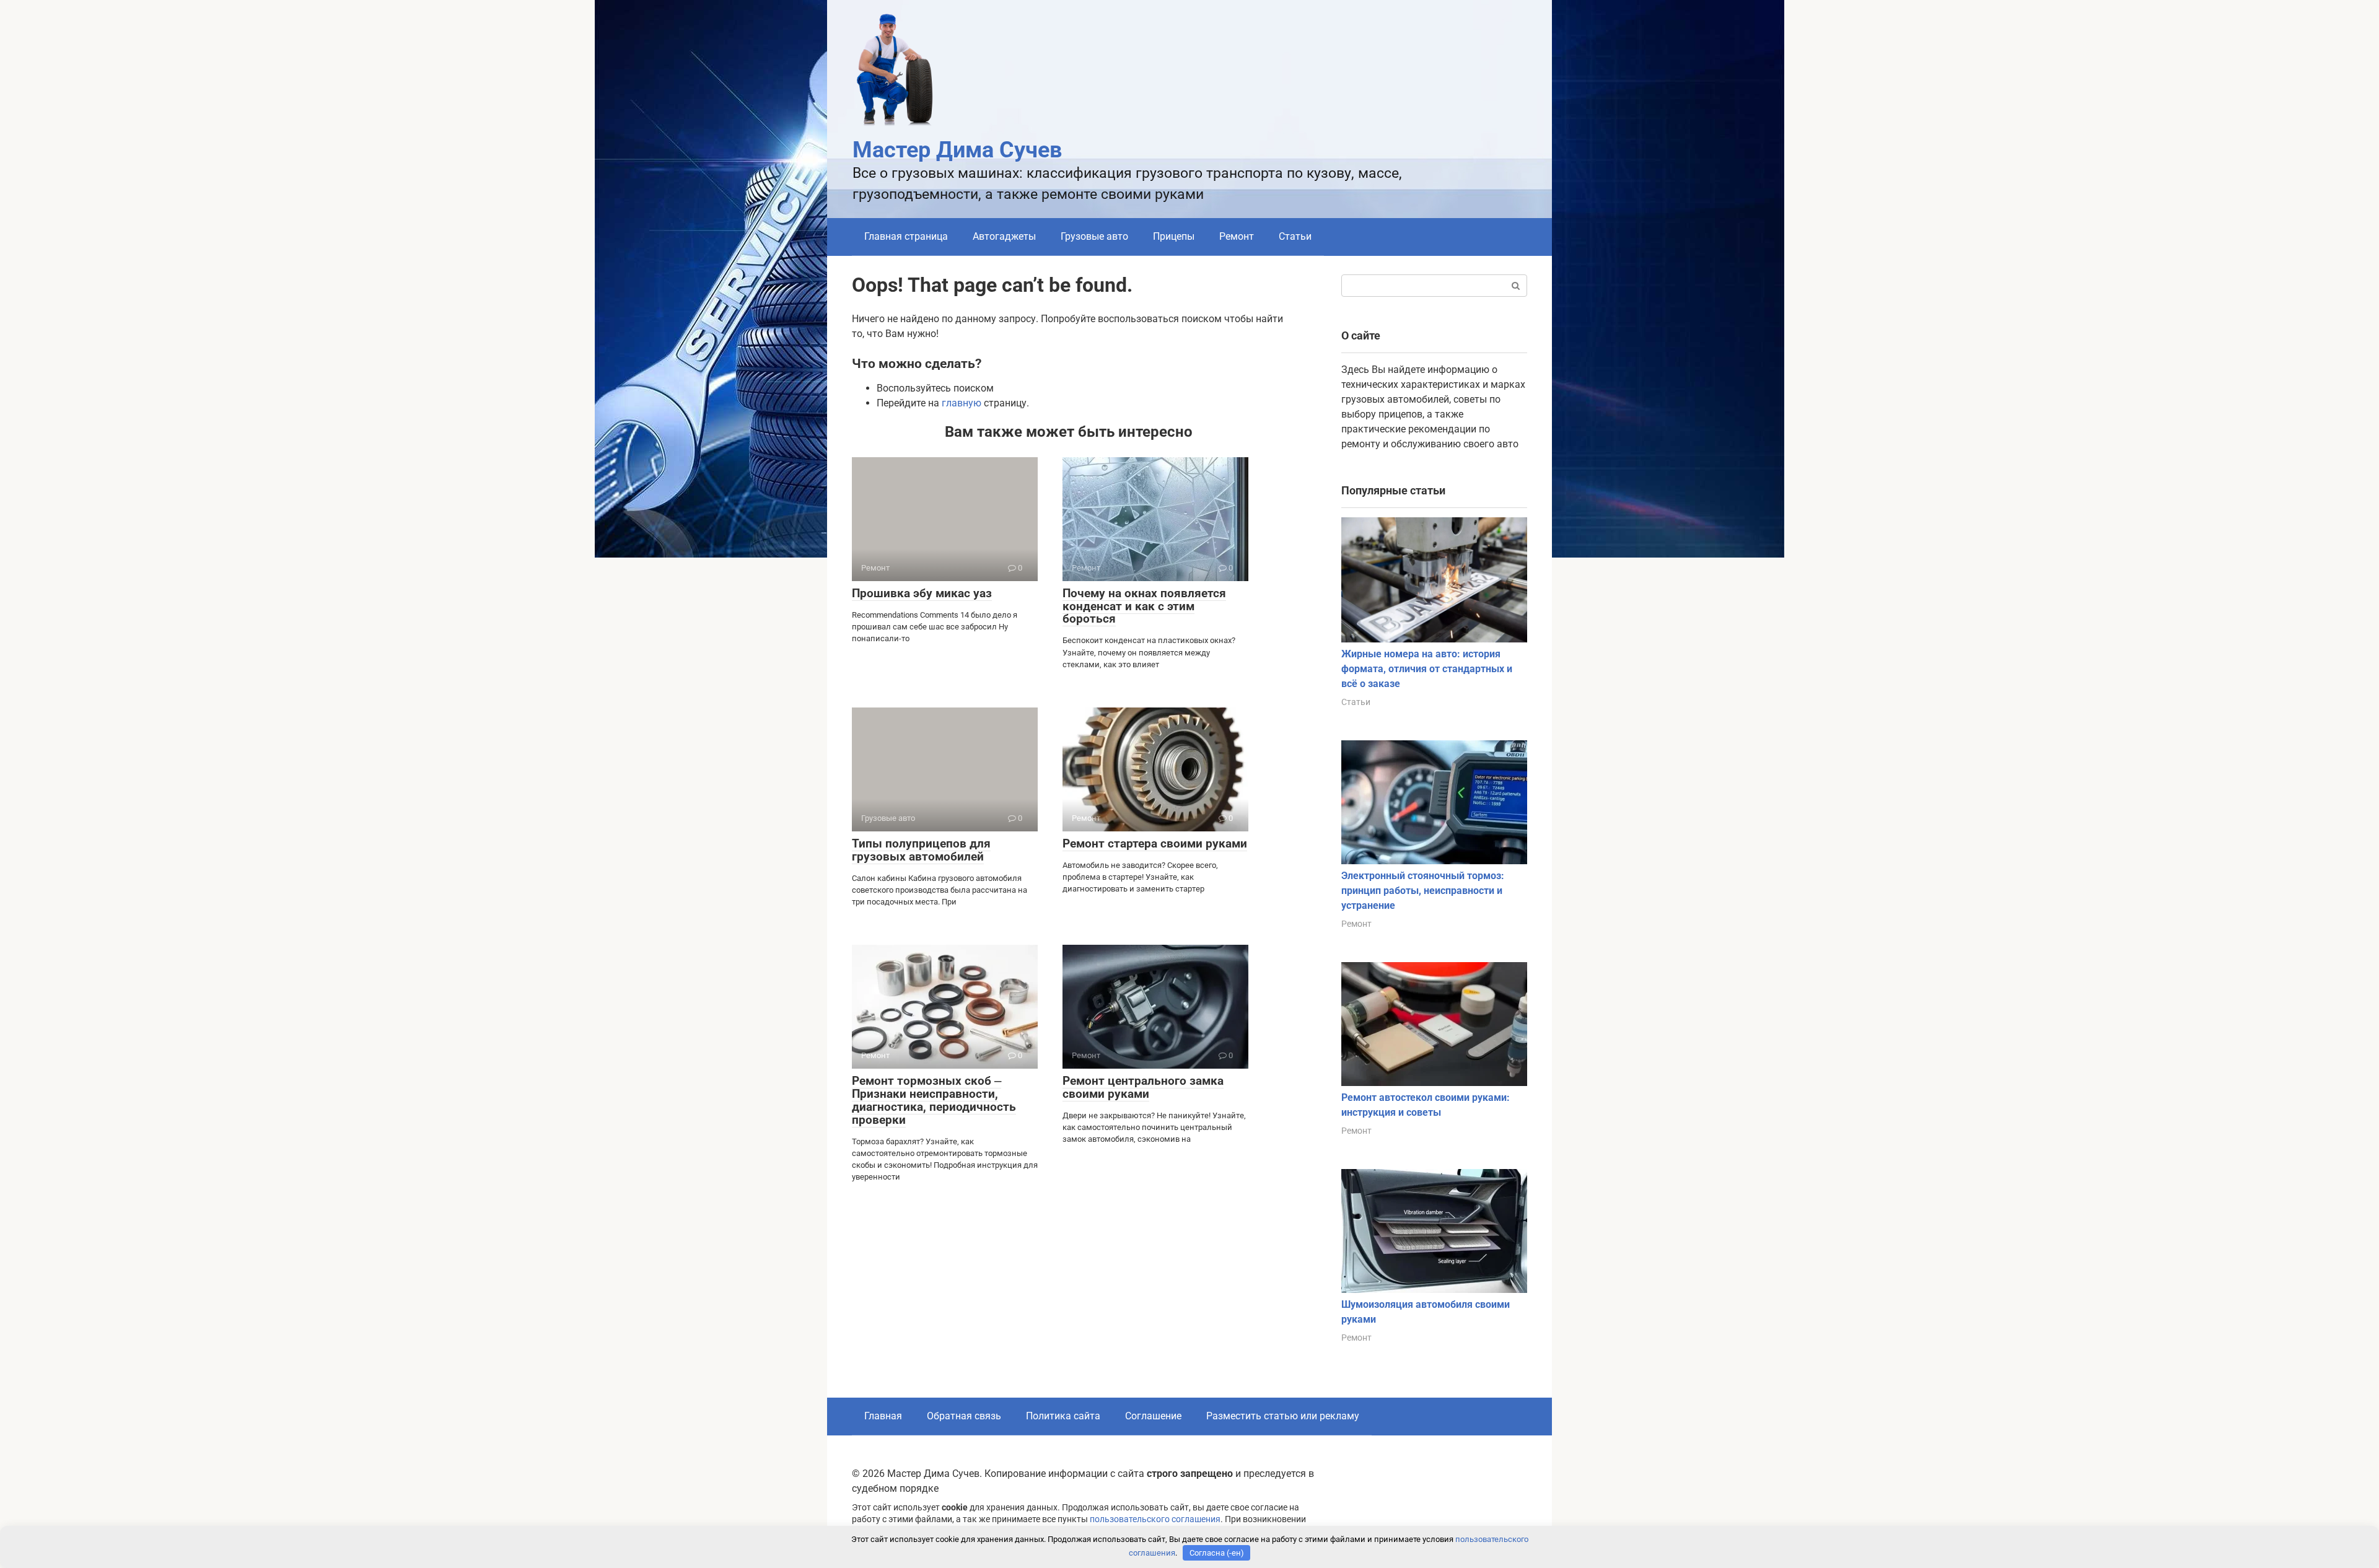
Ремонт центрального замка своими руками (1143, 1087)
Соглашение (1153, 1416)
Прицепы (1174, 236)
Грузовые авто (1094, 236)
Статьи (1295, 236)
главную (962, 403)
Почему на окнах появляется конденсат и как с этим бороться (1144, 606)
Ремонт (1237, 236)
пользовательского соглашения (1155, 1519)
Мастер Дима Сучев (957, 150)
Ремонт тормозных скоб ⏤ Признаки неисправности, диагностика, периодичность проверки (934, 1100)
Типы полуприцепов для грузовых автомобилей (921, 850)
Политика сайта (1063, 1416)
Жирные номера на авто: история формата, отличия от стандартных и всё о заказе (1427, 669)
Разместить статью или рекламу (1283, 1416)
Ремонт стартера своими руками (1155, 843)
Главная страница (906, 236)
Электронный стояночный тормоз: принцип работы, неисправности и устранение (1423, 891)
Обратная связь (964, 1416)
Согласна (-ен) (1217, 1553)
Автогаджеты (1004, 236)
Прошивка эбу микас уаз (922, 593)
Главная (883, 1416)
